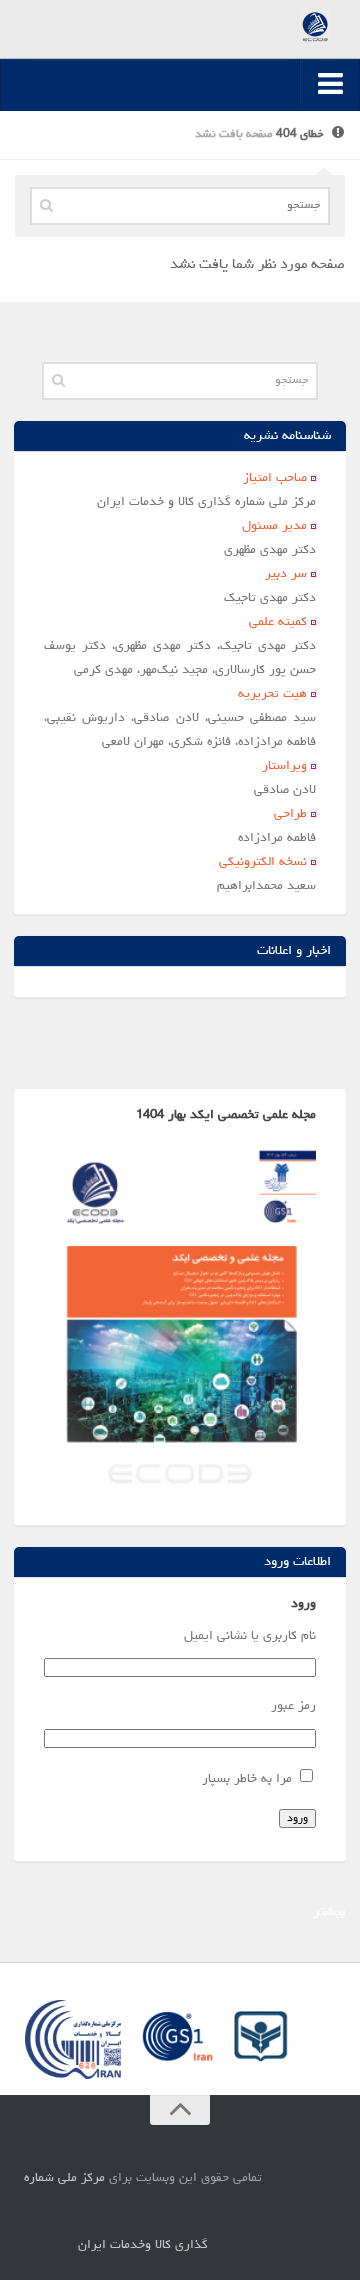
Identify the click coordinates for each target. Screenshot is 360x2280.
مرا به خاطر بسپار (247, 1779)
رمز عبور (293, 1706)
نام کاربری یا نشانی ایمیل (249, 1636)
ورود (297, 1818)
